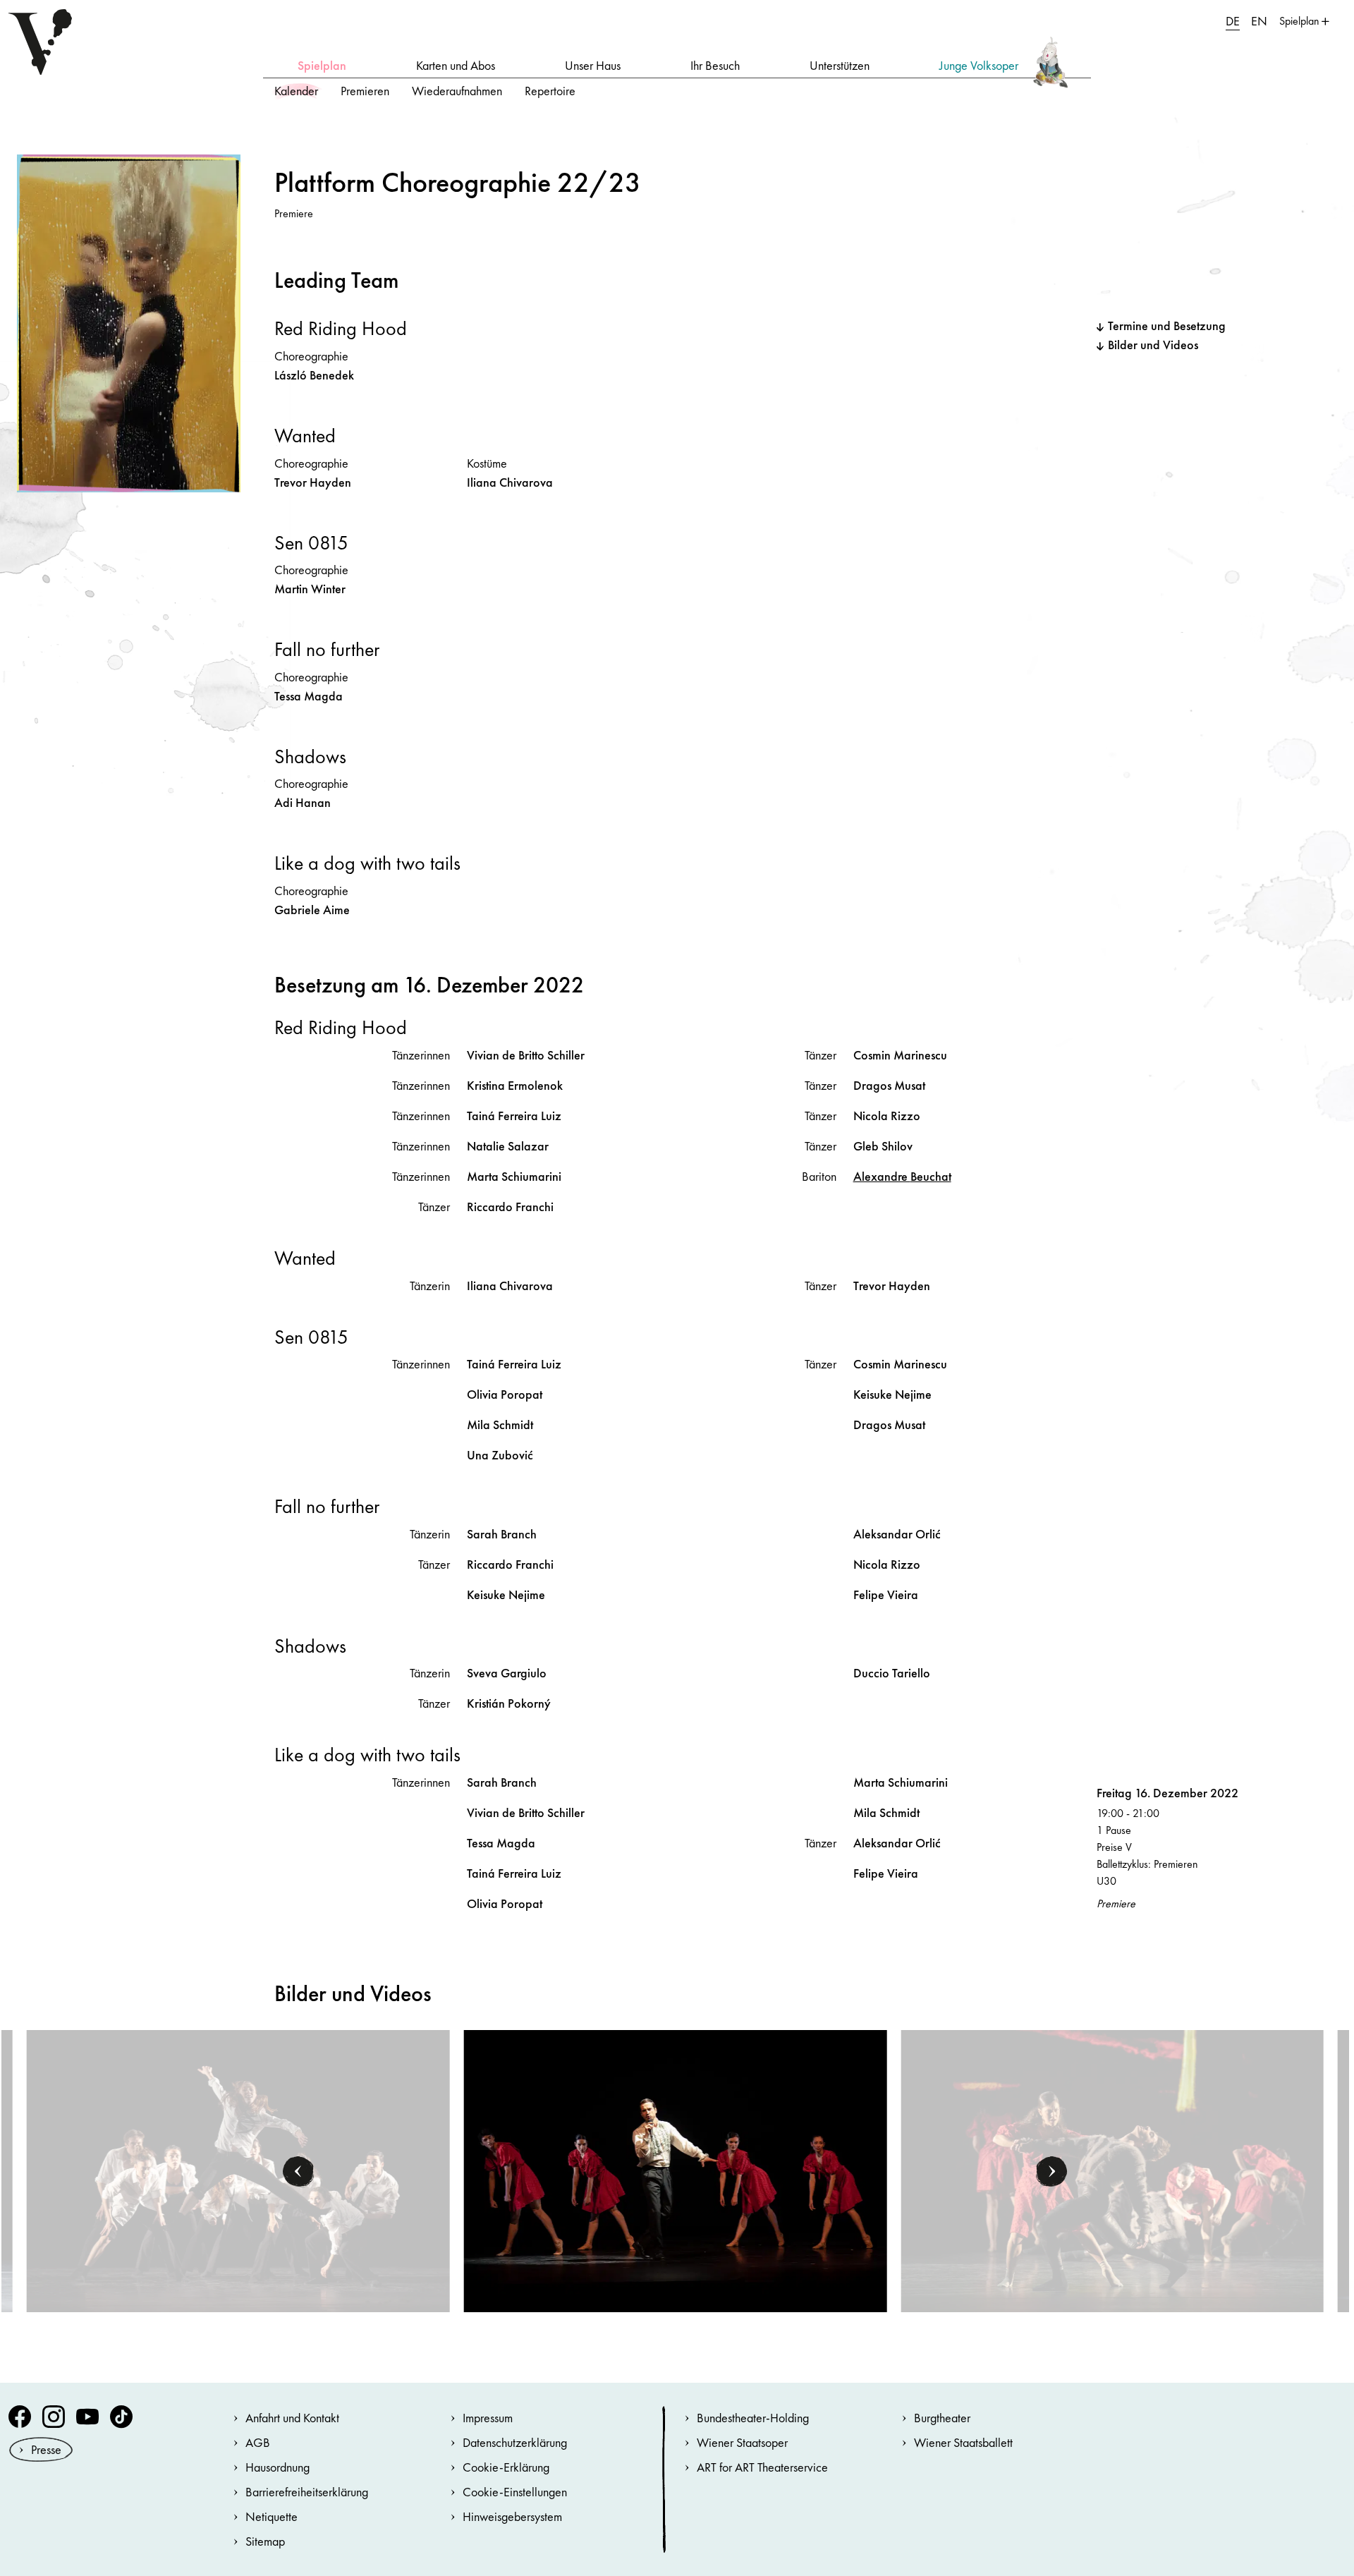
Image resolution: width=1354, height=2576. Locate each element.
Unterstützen (840, 65)
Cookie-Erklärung (506, 2467)
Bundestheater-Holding (753, 2418)
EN (1259, 21)
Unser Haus (593, 65)
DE (1233, 21)
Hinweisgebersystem (512, 2516)
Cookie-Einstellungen (515, 2492)
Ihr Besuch (715, 65)
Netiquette (272, 2516)
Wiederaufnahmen (457, 91)
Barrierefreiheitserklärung (307, 2492)
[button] (298, 2171)
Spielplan (322, 65)
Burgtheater (942, 2418)
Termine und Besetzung (1167, 326)
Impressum (488, 2418)
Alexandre (902, 1176)
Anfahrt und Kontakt (292, 2418)
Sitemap (265, 2541)
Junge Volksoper (979, 65)
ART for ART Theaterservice (762, 2467)
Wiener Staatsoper (742, 2442)
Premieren (365, 91)
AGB (258, 2442)
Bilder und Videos (1153, 345)
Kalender (296, 91)
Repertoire (550, 91)
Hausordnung (277, 2467)
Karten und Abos (456, 65)
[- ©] (238, 2170)
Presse (46, 2449)
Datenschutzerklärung (515, 2442)
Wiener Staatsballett (963, 2442)
